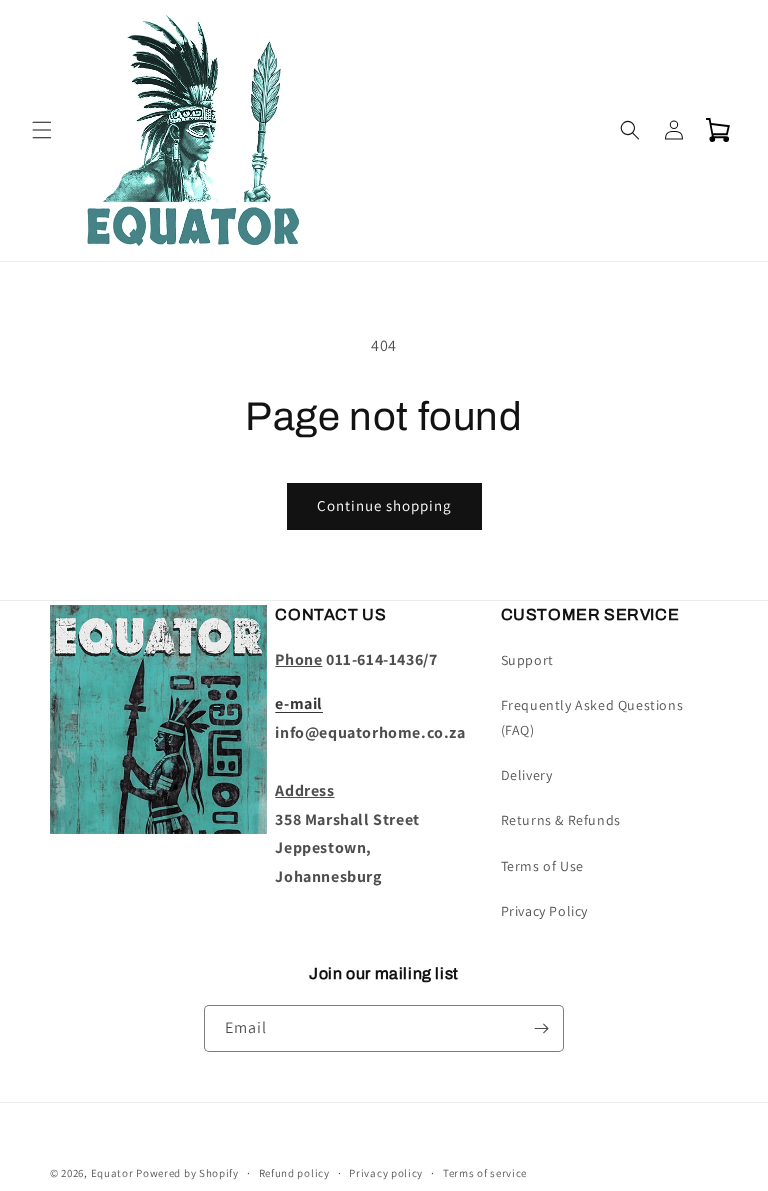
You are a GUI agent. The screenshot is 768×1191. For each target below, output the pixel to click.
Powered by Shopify (187, 1173)
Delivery (527, 775)
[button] (42, 130)
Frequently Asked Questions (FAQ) (592, 717)
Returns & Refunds (561, 820)
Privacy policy (386, 1173)
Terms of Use (542, 866)
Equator (112, 1173)
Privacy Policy (544, 911)
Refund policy (294, 1173)
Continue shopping (384, 505)
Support (527, 660)
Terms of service (485, 1173)
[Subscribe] (541, 1028)
